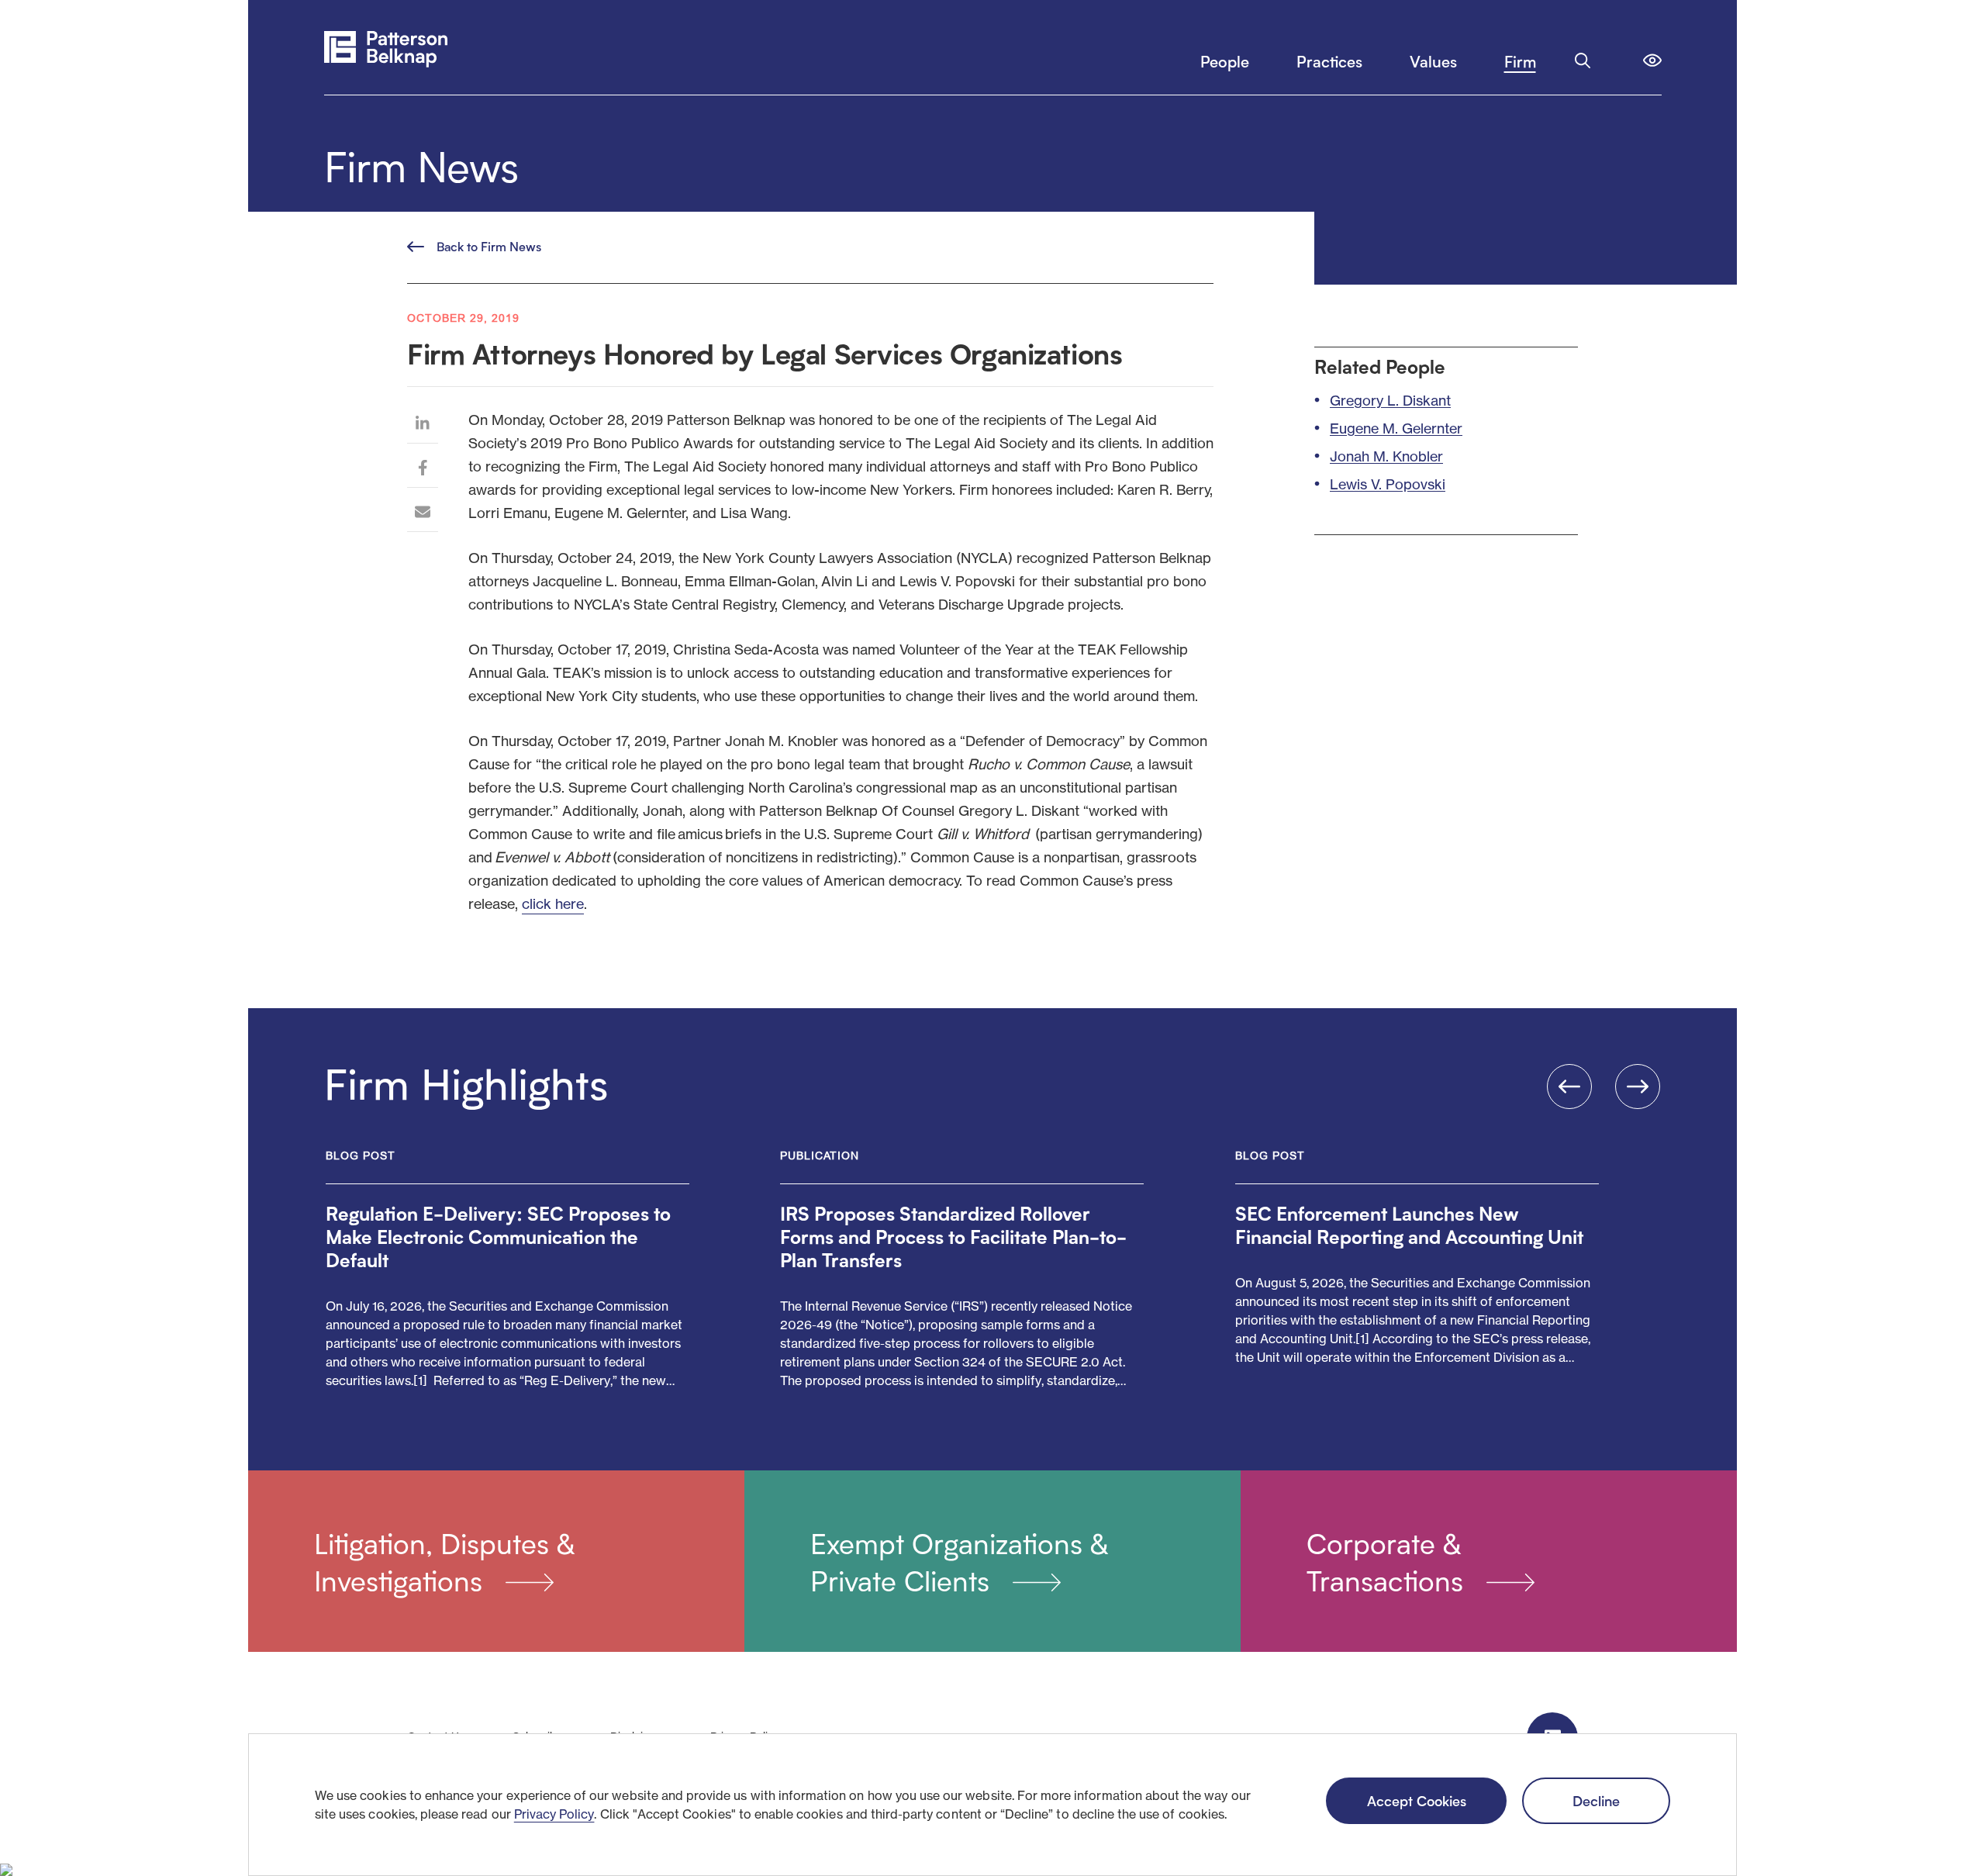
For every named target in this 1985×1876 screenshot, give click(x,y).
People (1225, 61)
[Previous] (1569, 1087)
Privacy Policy (554, 1814)
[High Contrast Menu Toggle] (1652, 60)
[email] (423, 514)
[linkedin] (423, 425)
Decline (1596, 1800)
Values (1433, 61)
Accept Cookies (1417, 1800)
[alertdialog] (992, 1805)
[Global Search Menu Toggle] (1583, 60)
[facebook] (423, 470)
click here (553, 903)
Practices (1329, 61)
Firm (1520, 61)
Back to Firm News (489, 246)
